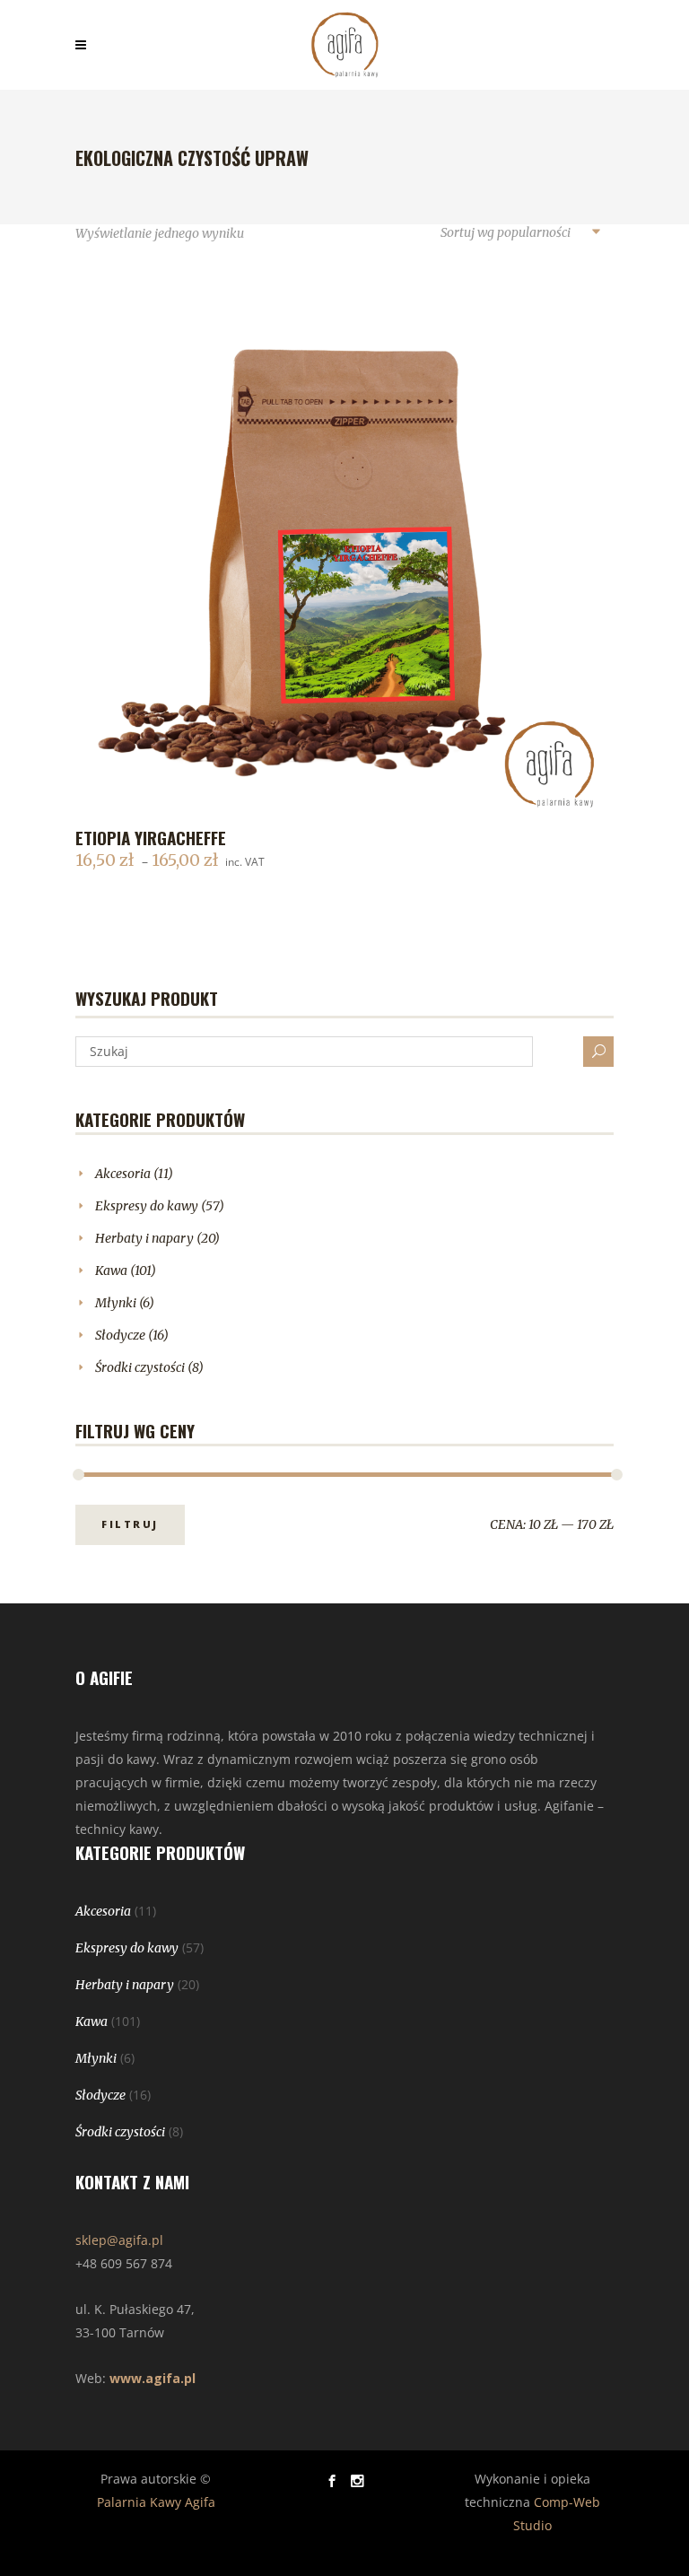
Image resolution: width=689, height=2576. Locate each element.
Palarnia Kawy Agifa (156, 2502)
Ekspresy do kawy (147, 1206)
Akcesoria (123, 1174)
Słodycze (120, 1335)
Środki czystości (140, 1367)
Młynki (116, 1303)
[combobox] (519, 233)
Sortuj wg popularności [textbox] (506, 232)
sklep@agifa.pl (119, 2240)
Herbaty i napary (144, 1238)
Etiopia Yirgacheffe (151, 837)
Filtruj (130, 1524)
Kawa (111, 1271)
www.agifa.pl (153, 2378)
